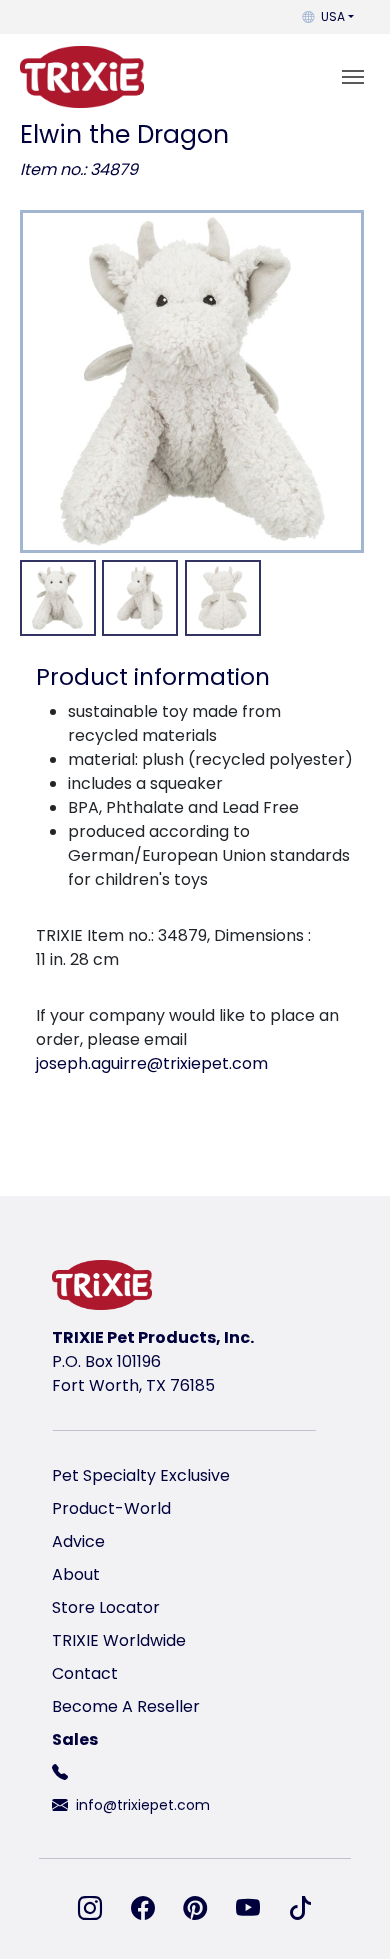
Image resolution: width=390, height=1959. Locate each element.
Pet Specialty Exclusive (141, 1475)
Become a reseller (126, 1706)
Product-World (111, 1508)
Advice (78, 1541)
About (76, 1574)
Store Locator (106, 1607)
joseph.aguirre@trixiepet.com (152, 1063)
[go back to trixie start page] (82, 77)
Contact (85, 1673)
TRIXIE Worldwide (119, 1640)
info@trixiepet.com (143, 1805)
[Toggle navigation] (353, 77)
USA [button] (333, 16)
